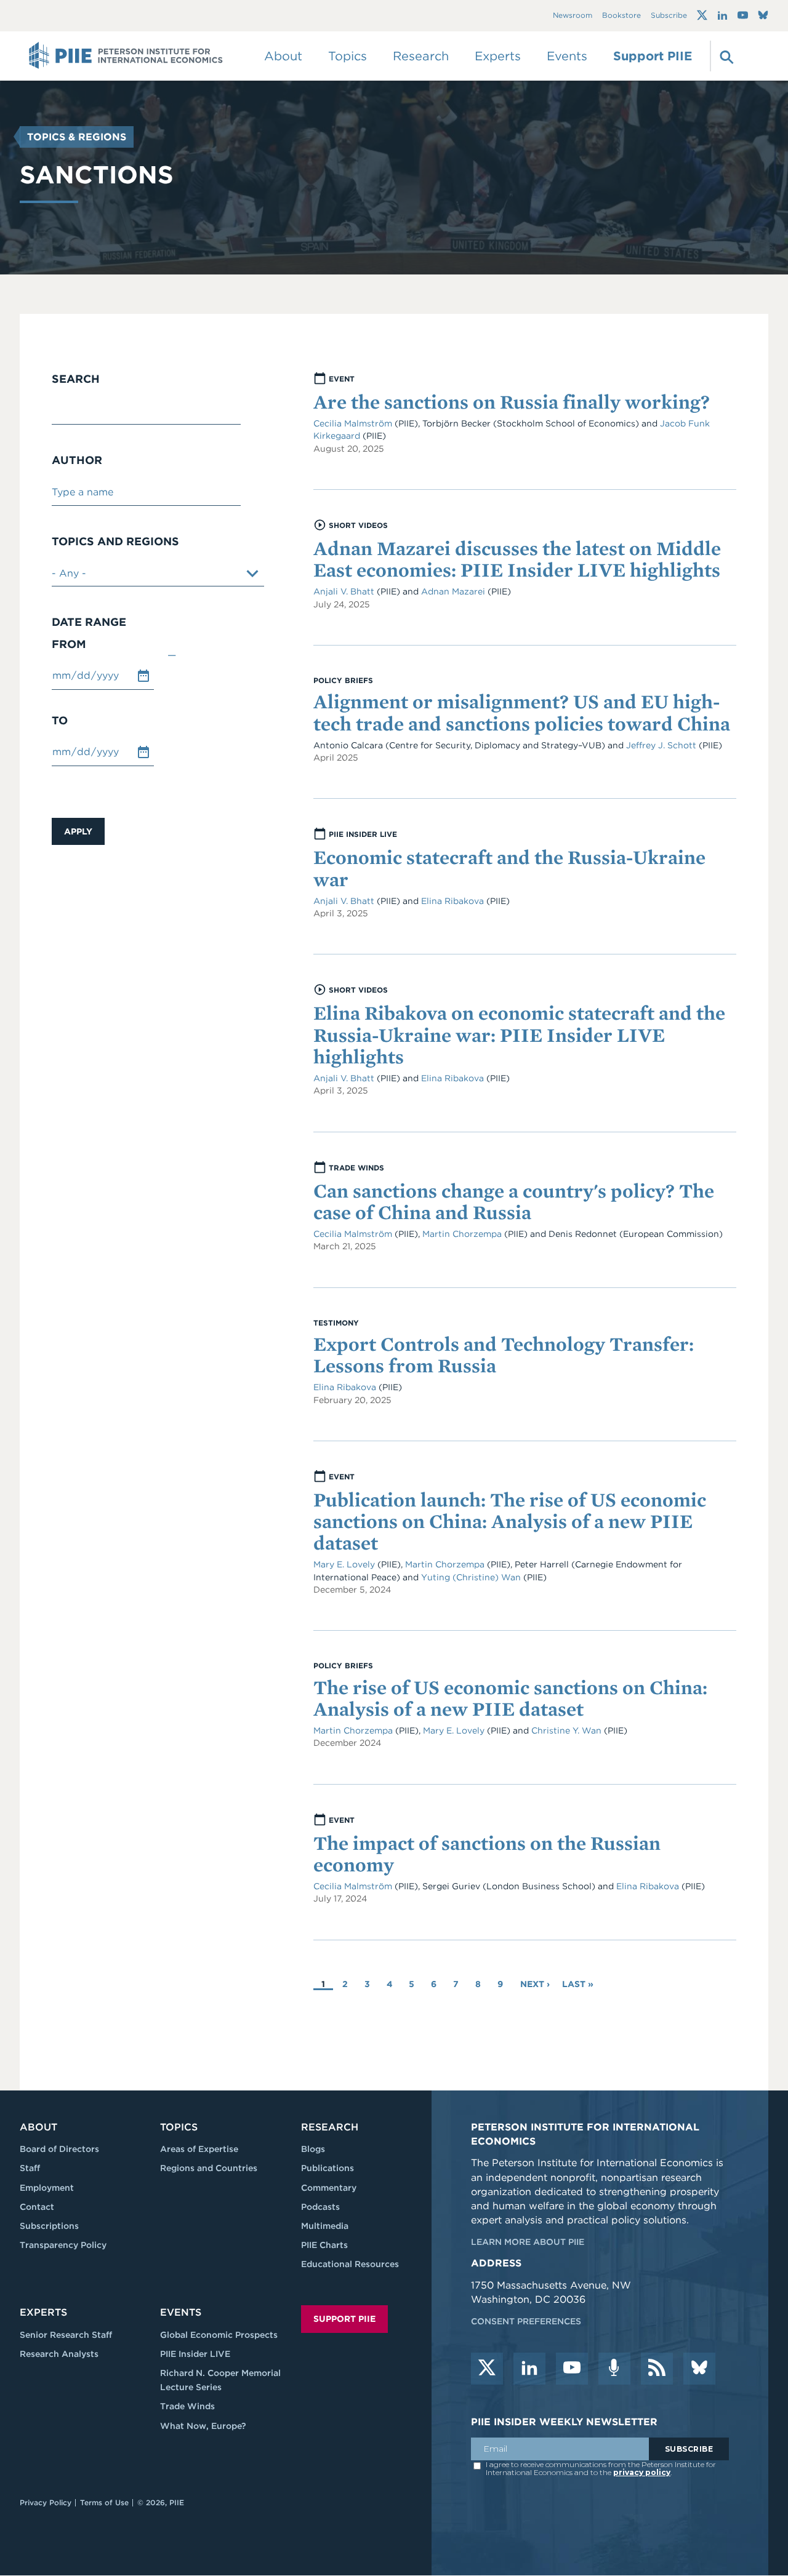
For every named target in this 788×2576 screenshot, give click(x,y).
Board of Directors (59, 2149)
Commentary (329, 2188)
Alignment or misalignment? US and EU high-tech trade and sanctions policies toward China (522, 712)
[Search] (725, 56)
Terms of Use (104, 2502)
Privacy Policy (46, 2502)
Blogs (313, 2149)
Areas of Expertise (199, 2149)
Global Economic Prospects (219, 2335)
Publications (328, 2168)
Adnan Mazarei (454, 591)
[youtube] (572, 2369)
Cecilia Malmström (354, 423)
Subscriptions (49, 2226)
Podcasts (320, 2207)
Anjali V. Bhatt (345, 591)
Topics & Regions (77, 137)
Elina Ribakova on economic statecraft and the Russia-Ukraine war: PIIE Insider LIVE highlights (519, 1034)
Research (330, 2127)
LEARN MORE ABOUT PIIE (528, 2242)
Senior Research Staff (66, 2335)
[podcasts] (614, 2369)
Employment (47, 2188)
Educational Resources (350, 2264)
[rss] (657, 2369)
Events (567, 56)
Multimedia (325, 2226)
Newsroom (573, 16)
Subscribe (669, 16)
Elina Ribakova (454, 901)
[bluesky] (699, 2369)
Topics (179, 2127)
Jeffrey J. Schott (661, 745)
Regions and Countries (209, 2168)
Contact (37, 2207)
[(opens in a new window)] (702, 15)
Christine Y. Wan (568, 1730)
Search (76, 379)
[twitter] (487, 2369)
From (69, 644)
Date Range (89, 622)
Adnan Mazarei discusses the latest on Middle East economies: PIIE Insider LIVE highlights (517, 559)
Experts (43, 2312)
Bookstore (621, 16)
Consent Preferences (526, 2321)
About (38, 2127)
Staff (30, 2168)
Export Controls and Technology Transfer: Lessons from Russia (504, 1354)
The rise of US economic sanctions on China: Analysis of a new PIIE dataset (510, 1698)
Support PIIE (653, 56)
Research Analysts (59, 2354)
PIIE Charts (324, 2245)
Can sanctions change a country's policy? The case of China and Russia (514, 1201)
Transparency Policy (63, 2245)
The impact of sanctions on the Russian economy (487, 1854)
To (60, 721)
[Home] (126, 56)
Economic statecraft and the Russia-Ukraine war (509, 868)
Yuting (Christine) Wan (471, 1577)
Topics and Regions (115, 542)
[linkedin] (529, 2369)
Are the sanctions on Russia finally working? (512, 402)
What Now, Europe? (203, 2426)
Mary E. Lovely (344, 1564)
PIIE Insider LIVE (195, 2354)
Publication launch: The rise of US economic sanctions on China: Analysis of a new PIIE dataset (510, 1521)
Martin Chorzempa (463, 1234)
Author (77, 460)
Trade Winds (187, 2406)
